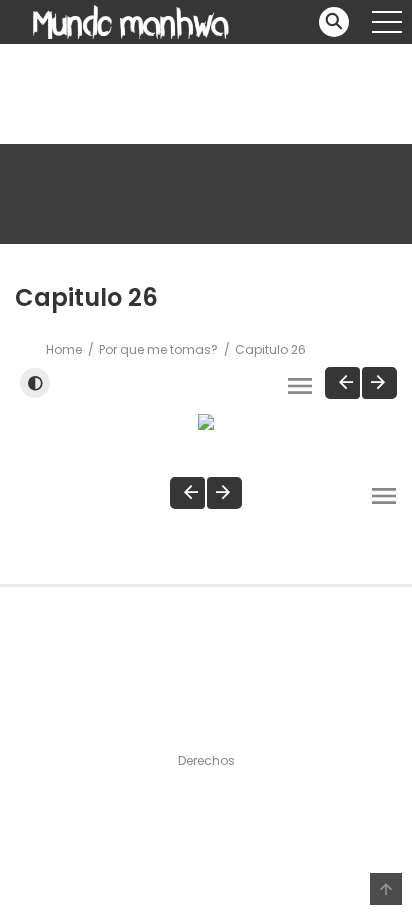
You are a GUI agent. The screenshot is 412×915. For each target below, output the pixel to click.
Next (379, 383)
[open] (387, 22)
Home (64, 349)
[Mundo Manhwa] (131, 21)
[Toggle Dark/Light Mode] (35, 383)
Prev (342, 383)
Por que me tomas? (158, 349)
